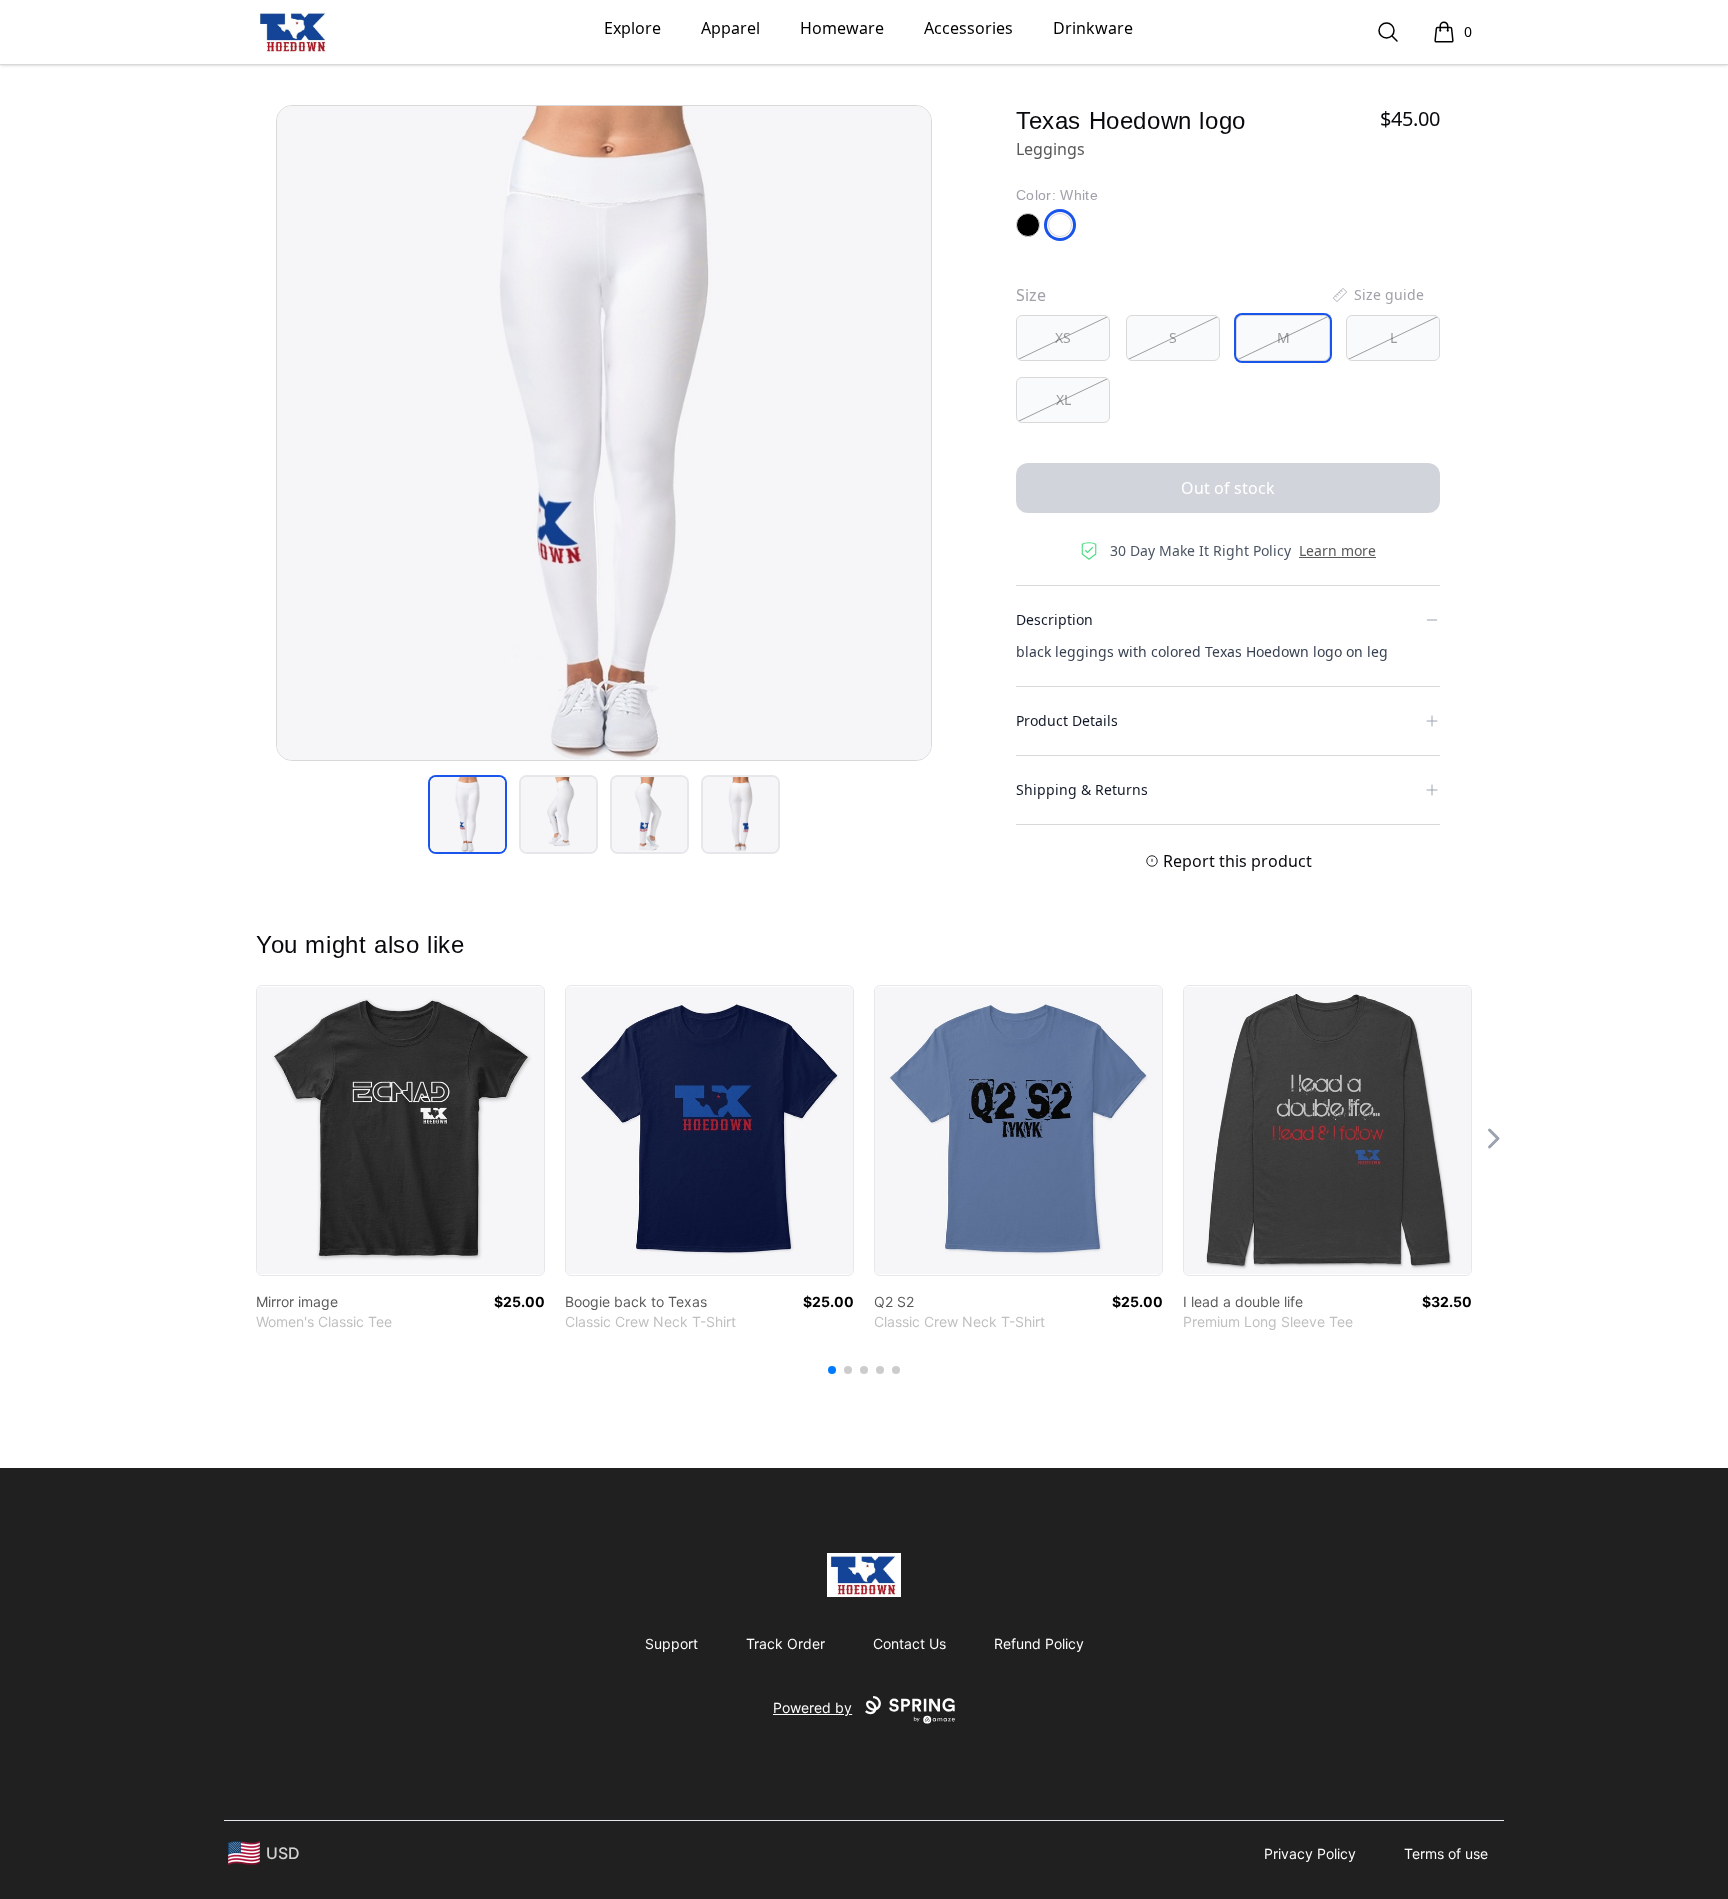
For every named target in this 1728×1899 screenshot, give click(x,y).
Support (671, 1643)
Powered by (812, 1707)
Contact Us (909, 1643)
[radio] (1063, 338)
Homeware (842, 28)
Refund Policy (1039, 1643)
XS (1063, 337)
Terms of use (1446, 1853)
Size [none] (1031, 295)
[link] (400, 1130)
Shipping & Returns (1082, 789)
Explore (632, 28)
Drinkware (1093, 28)
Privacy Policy (1310, 1853)
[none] (1377, 295)
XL (1063, 399)
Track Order (785, 1643)
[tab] (467, 814)
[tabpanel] (604, 433)
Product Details (1067, 720)
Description (1054, 619)
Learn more (1337, 550)
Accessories (968, 28)
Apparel (730, 28)
